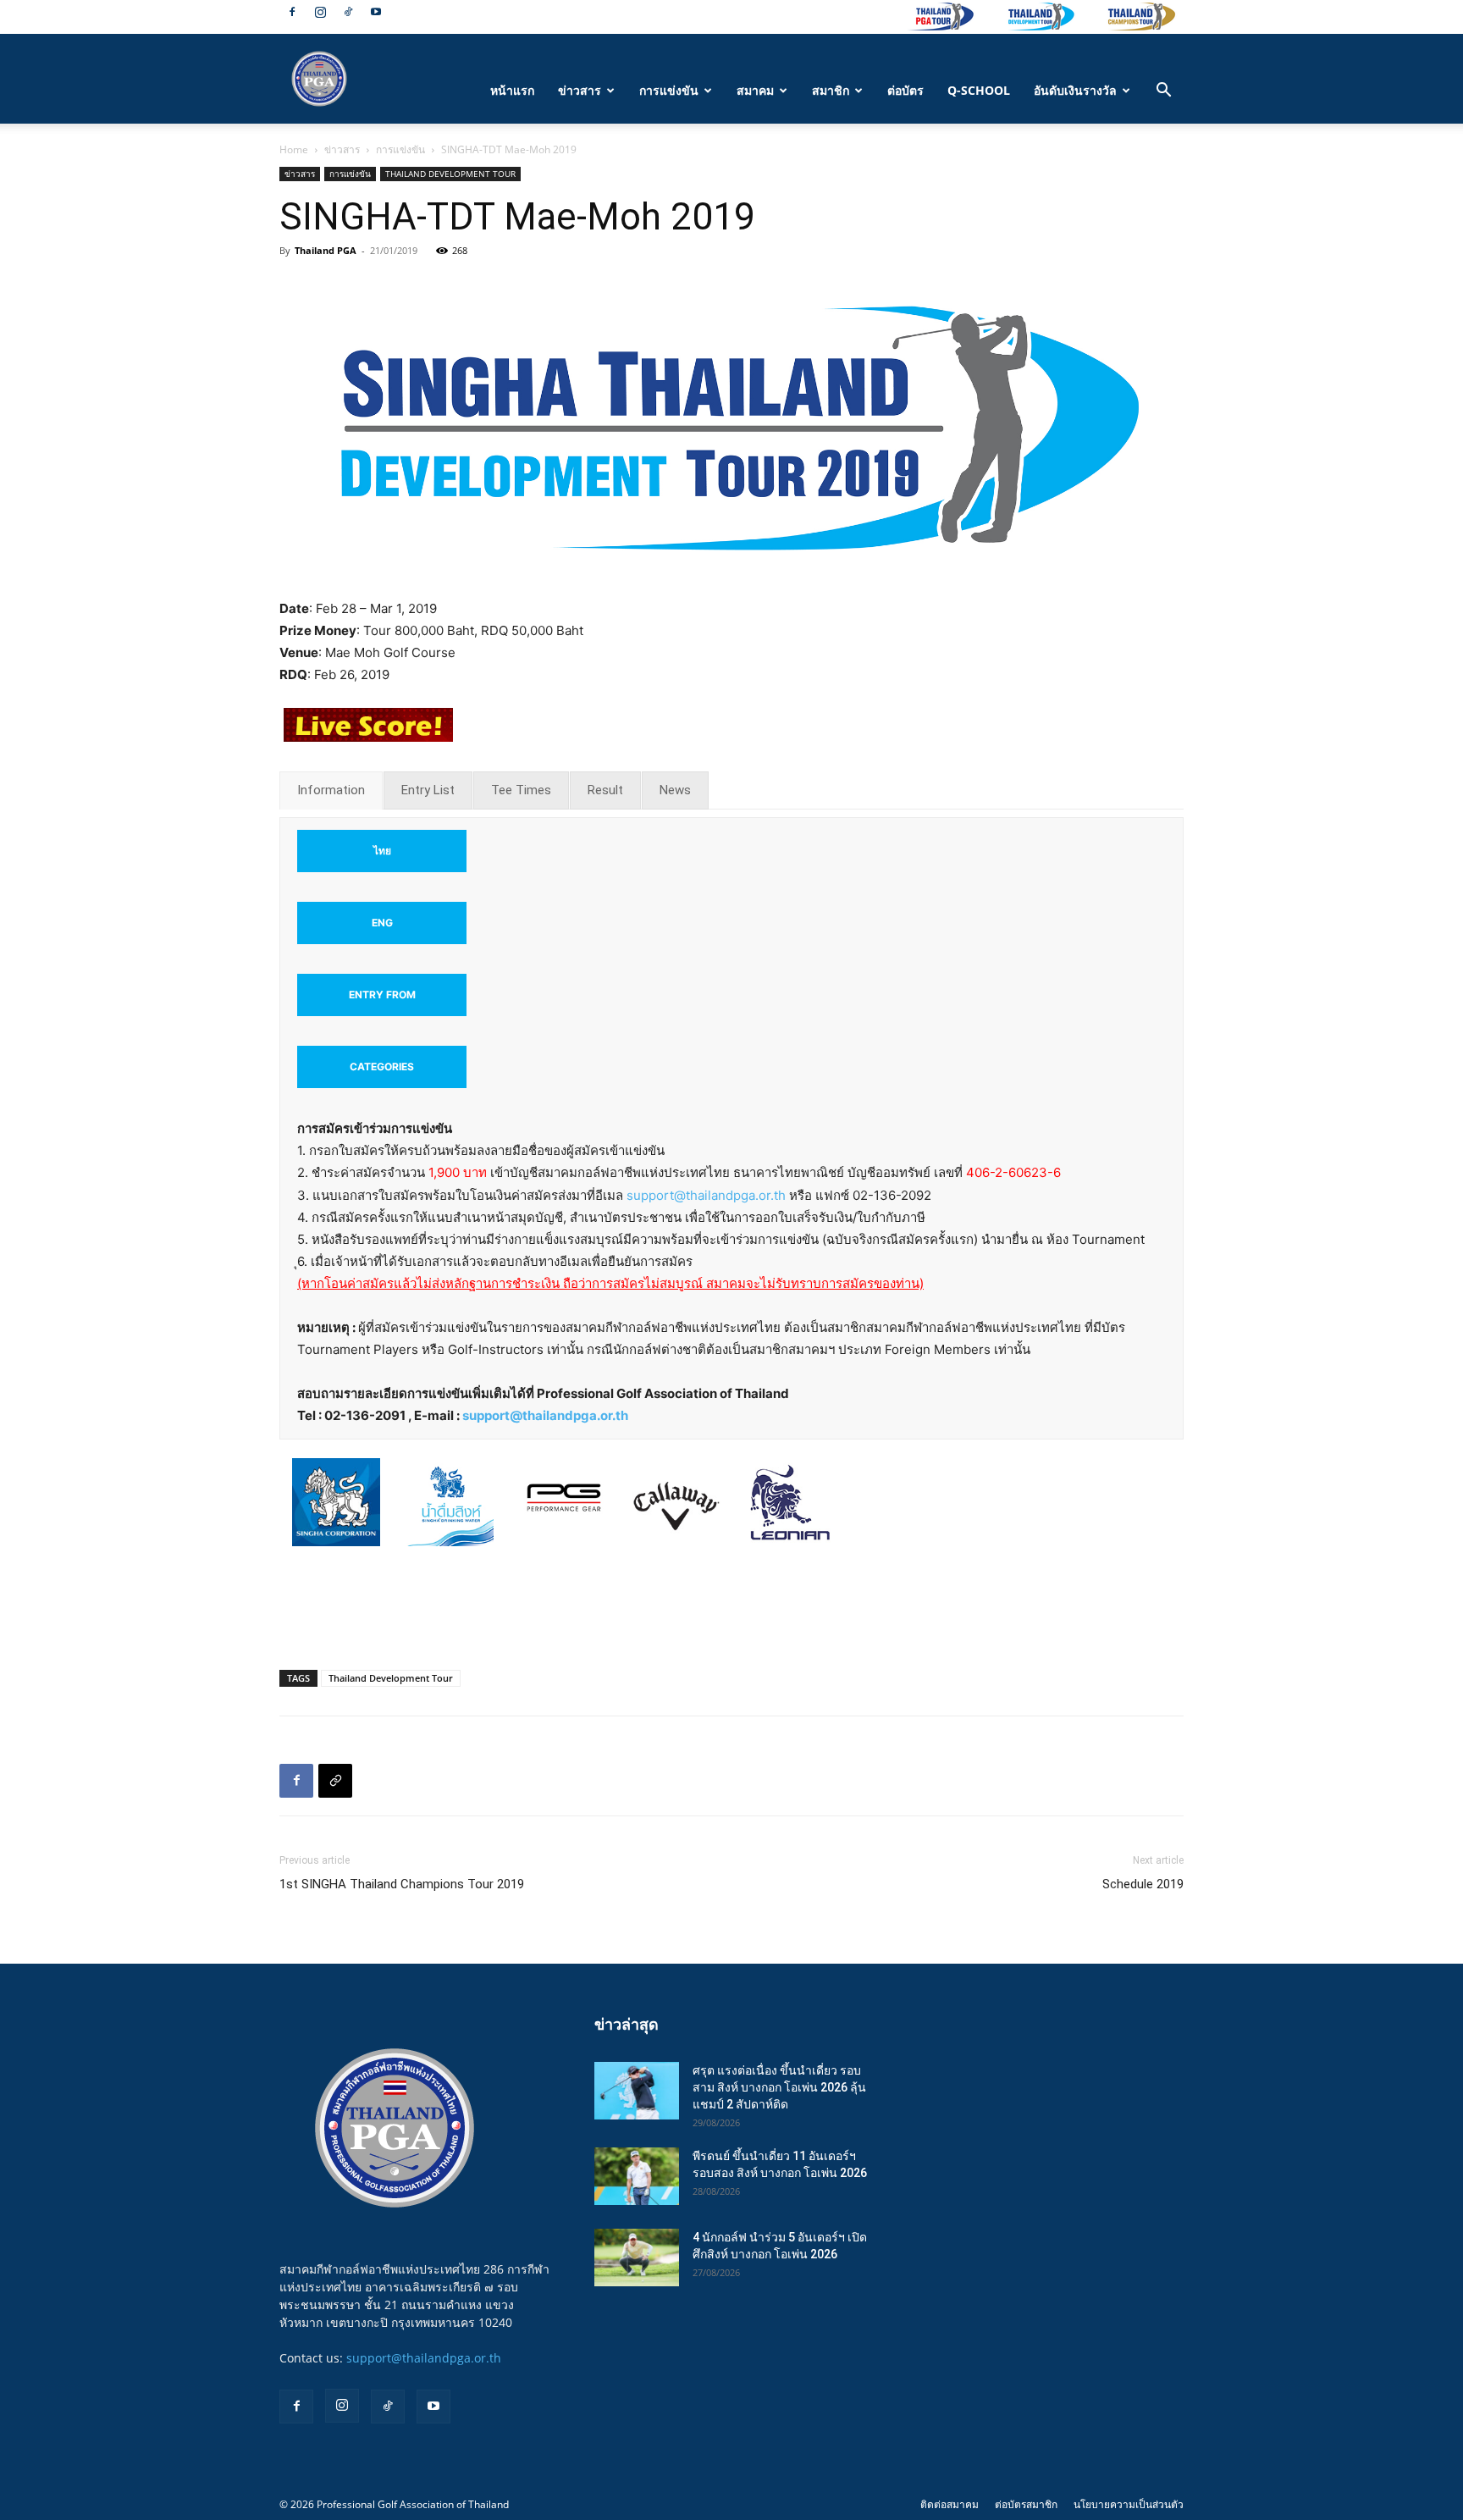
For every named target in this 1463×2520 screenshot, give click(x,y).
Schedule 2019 (1143, 1884)
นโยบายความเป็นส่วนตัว (1129, 2504)
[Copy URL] (335, 1781)
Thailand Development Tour (391, 1678)
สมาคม (755, 90)
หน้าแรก (512, 90)
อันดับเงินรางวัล (1075, 90)
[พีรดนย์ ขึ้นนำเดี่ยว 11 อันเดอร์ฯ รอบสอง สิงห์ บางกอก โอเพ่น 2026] (637, 2177)
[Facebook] (292, 12)
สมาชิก (831, 90)
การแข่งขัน (669, 90)
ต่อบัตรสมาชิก (1026, 2504)
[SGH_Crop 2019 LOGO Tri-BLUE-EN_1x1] (336, 1502)
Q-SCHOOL (979, 90)
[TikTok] (348, 12)
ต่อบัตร (905, 90)
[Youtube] (376, 12)
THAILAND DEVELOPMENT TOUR (450, 174)
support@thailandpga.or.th (706, 1195)
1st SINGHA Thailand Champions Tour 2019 (402, 1884)
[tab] (331, 790)
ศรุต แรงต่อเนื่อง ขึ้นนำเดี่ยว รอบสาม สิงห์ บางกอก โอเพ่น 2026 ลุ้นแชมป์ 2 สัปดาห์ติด (779, 2087)
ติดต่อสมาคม (950, 2504)
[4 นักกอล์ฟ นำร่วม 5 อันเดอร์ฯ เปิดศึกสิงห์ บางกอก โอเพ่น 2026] (637, 2258)
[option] (336, 1511)
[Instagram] (320, 12)
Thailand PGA (326, 250)
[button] (1163, 92)
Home (294, 149)
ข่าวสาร (580, 90)
